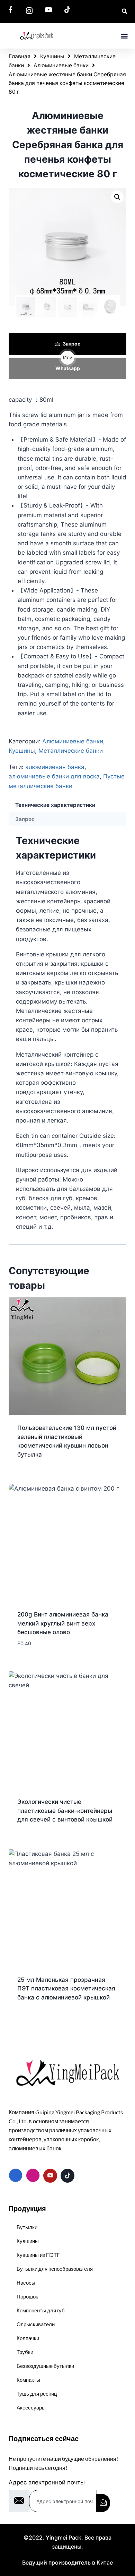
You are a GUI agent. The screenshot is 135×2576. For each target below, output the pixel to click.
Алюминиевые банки (61, 65)
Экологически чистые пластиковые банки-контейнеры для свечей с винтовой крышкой (65, 1811)
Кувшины (52, 56)
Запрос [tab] (25, 819)
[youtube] (50, 2176)
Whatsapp (68, 368)
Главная (20, 56)
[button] (124, 36)
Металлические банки (71, 751)
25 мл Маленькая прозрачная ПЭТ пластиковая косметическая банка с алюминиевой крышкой (66, 1989)
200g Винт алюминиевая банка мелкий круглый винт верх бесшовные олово (63, 1623)
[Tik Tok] (67, 2176)
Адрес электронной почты (47, 2482)
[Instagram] (33, 2175)
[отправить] (103, 2503)
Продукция (27, 2208)
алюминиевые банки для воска (54, 776)
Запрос (71, 344)
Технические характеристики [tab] (55, 805)
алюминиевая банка (55, 767)
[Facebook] (16, 2175)
